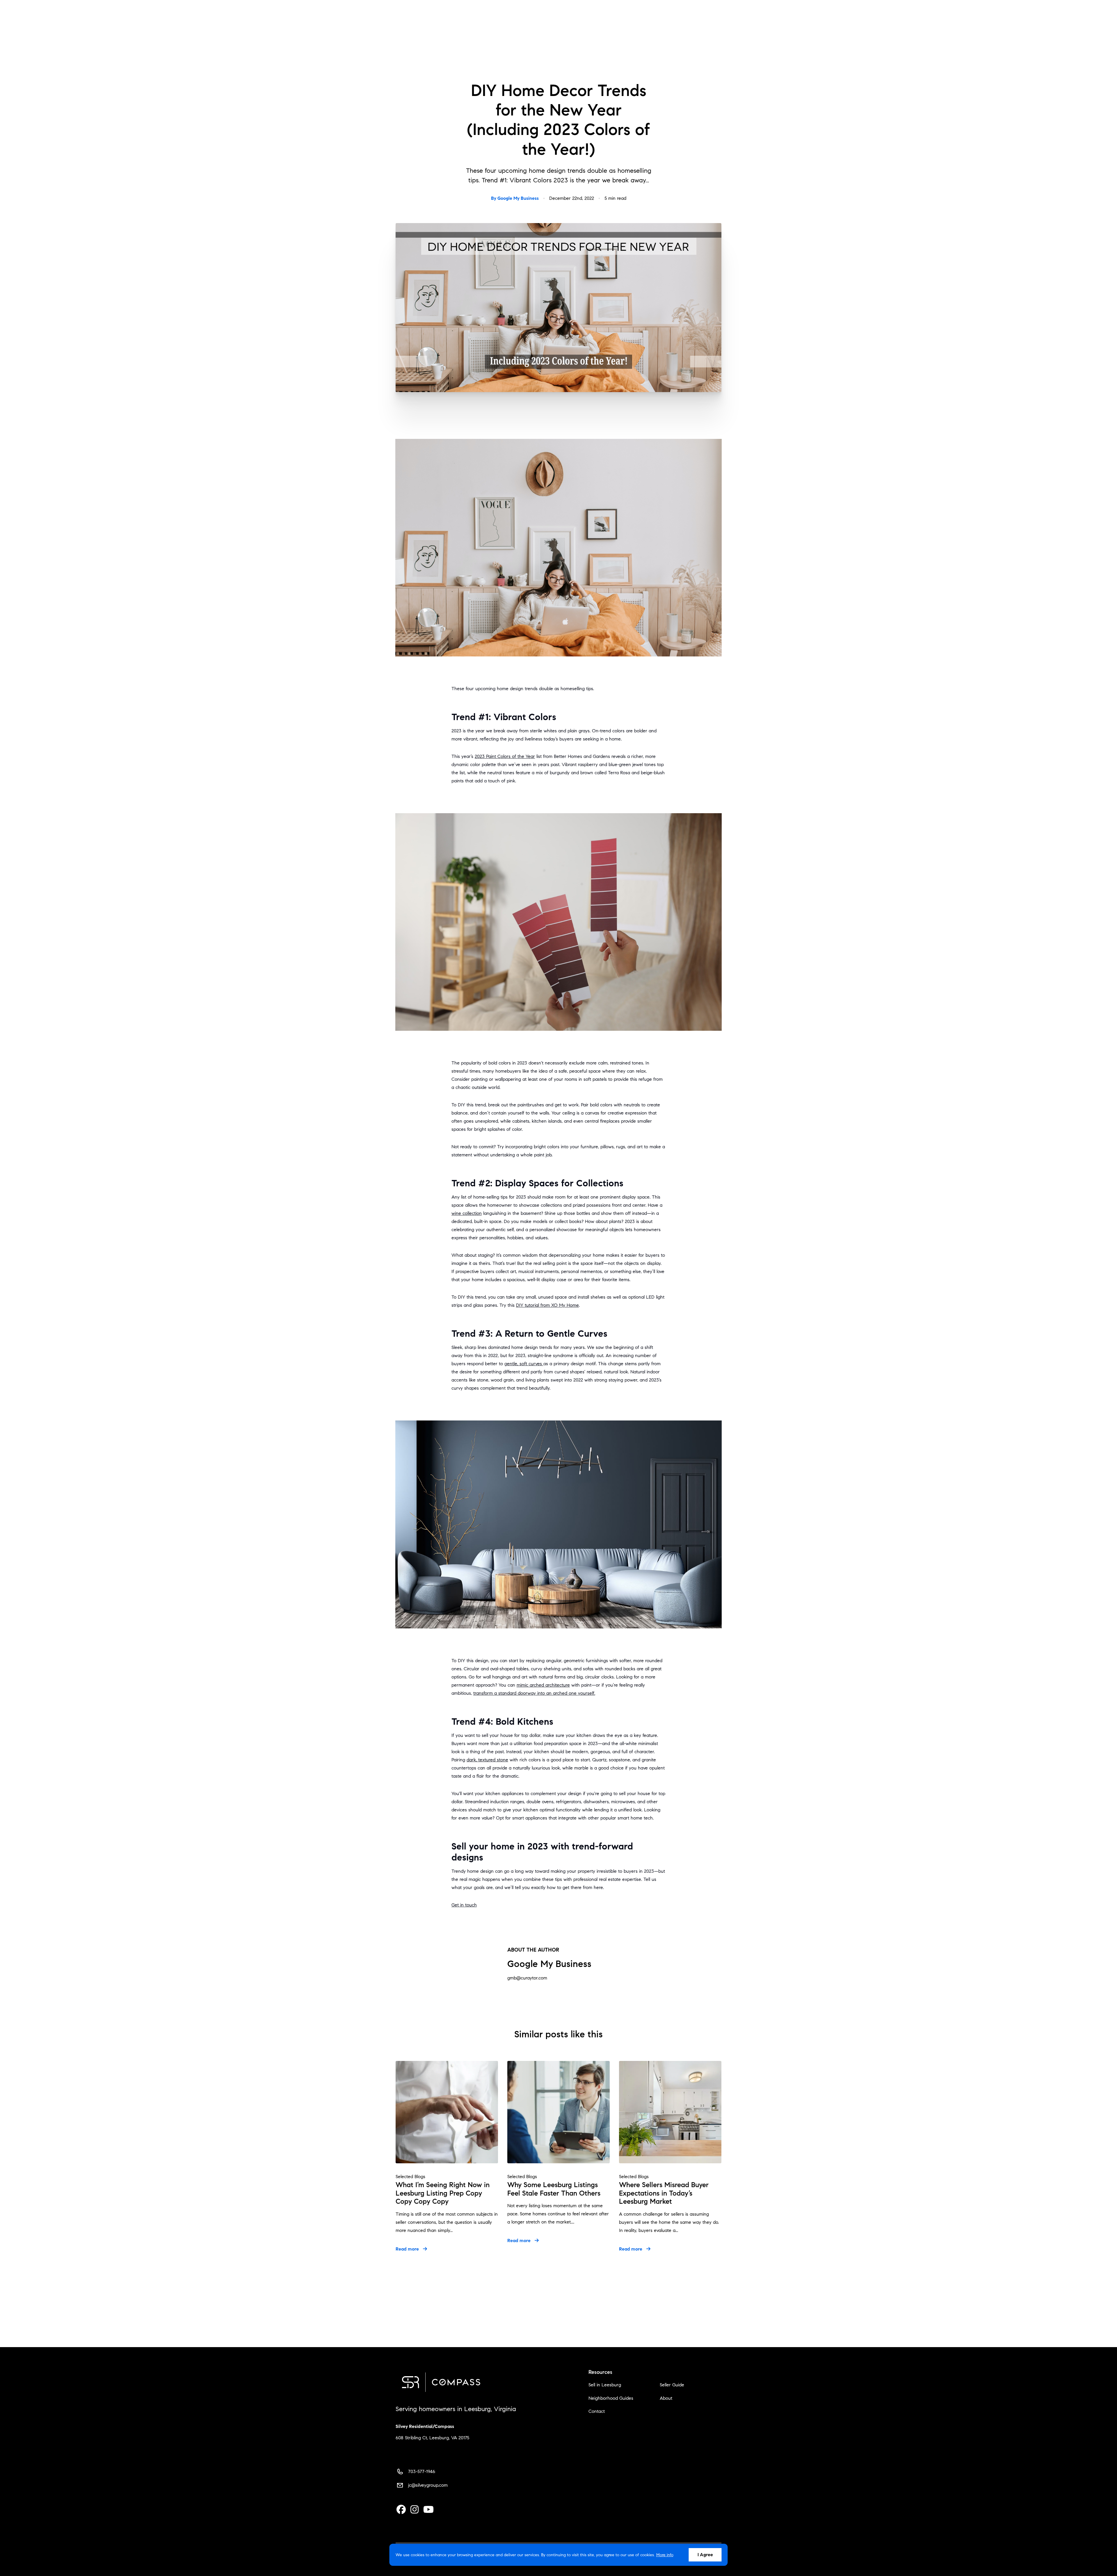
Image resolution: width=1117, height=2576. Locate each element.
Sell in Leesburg (605, 2385)
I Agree (705, 2555)
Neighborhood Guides (611, 2398)
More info (665, 2555)
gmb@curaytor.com (527, 1978)
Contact (597, 2411)
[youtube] (428, 2510)
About (666, 2398)
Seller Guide (672, 2385)
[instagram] (415, 2510)
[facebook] (401, 2510)
